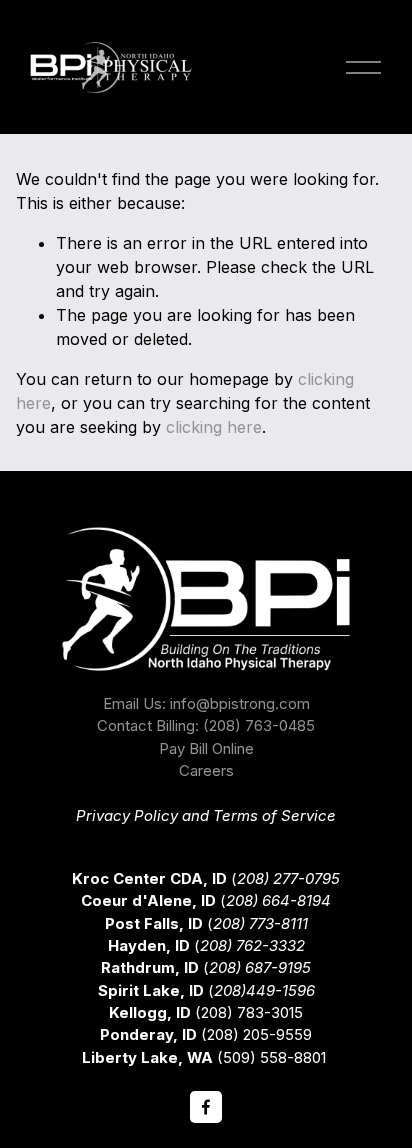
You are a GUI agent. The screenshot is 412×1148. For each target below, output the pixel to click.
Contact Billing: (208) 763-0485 (206, 726)
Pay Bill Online (206, 749)
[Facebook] (206, 1107)
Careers (206, 771)
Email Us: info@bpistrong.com (206, 704)
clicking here (214, 427)
